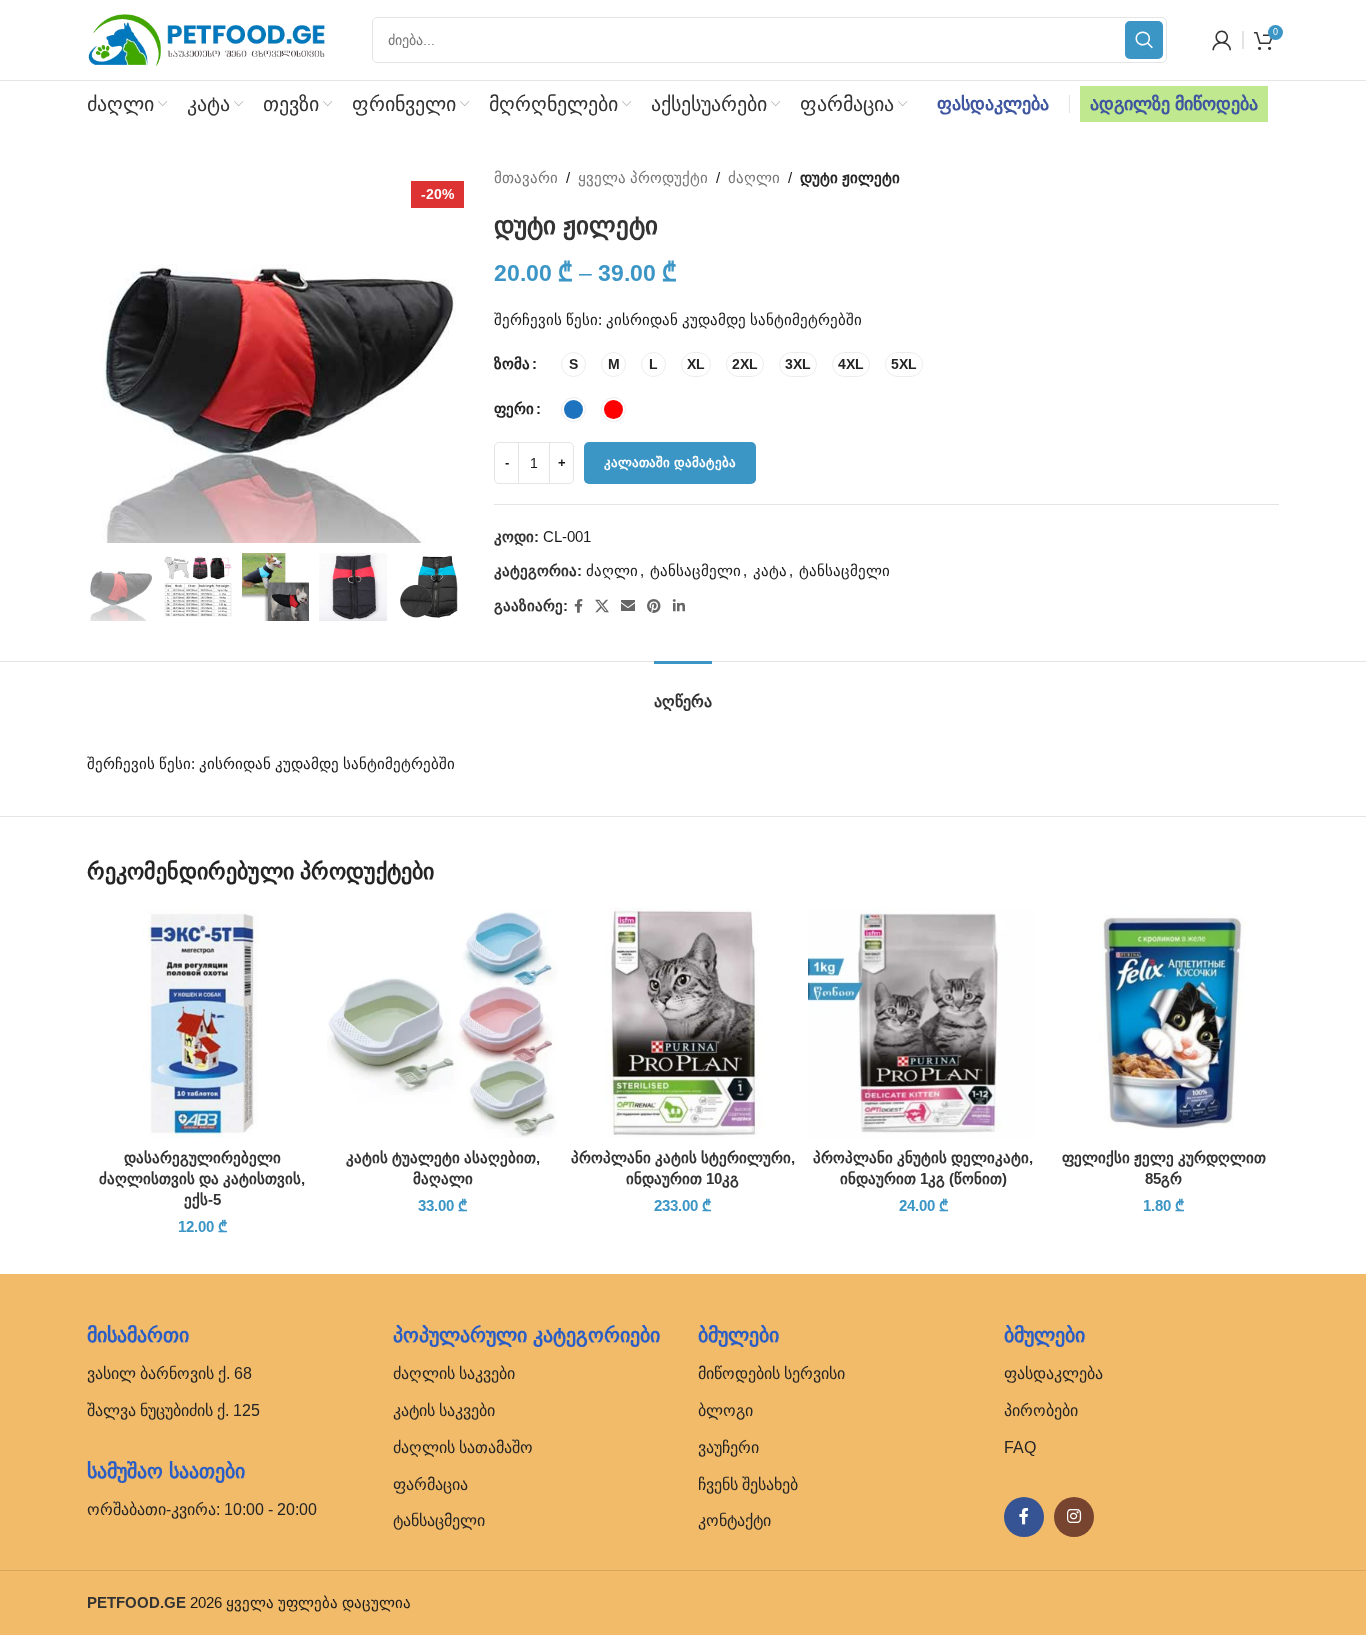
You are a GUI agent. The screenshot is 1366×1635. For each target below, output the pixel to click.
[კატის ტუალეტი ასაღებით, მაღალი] (442, 1023)
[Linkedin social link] (679, 606)
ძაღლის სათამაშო (463, 1447)
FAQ (1020, 1447)
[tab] (683, 691)
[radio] (573, 364)
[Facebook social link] (578, 606)
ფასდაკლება (993, 104)
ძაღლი (754, 177)
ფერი (514, 408)
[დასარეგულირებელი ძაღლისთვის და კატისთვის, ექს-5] (202, 1023)
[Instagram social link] (1074, 1517)
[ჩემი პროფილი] (1222, 40)
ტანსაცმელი (695, 570)
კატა (770, 570)
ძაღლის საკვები (454, 1373)
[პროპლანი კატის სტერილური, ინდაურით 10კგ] (683, 1023)
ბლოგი (725, 1410)
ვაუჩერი (728, 1447)
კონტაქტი (734, 1520)
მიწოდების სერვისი (771, 1373)
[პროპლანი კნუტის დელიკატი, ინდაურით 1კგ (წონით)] (923, 1023)
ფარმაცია (430, 1484)
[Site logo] (207, 38)
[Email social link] (628, 606)
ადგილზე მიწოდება (1174, 104)
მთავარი (526, 177)
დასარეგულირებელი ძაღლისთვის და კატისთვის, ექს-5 (202, 1178)
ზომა (512, 363)
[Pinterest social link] (654, 606)
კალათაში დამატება (670, 462)
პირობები (1041, 1410)
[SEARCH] (1144, 40)
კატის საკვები (444, 1410)
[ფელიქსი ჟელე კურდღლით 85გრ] (1164, 1023)
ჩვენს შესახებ (748, 1484)
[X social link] (602, 606)
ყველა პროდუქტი (643, 177)
